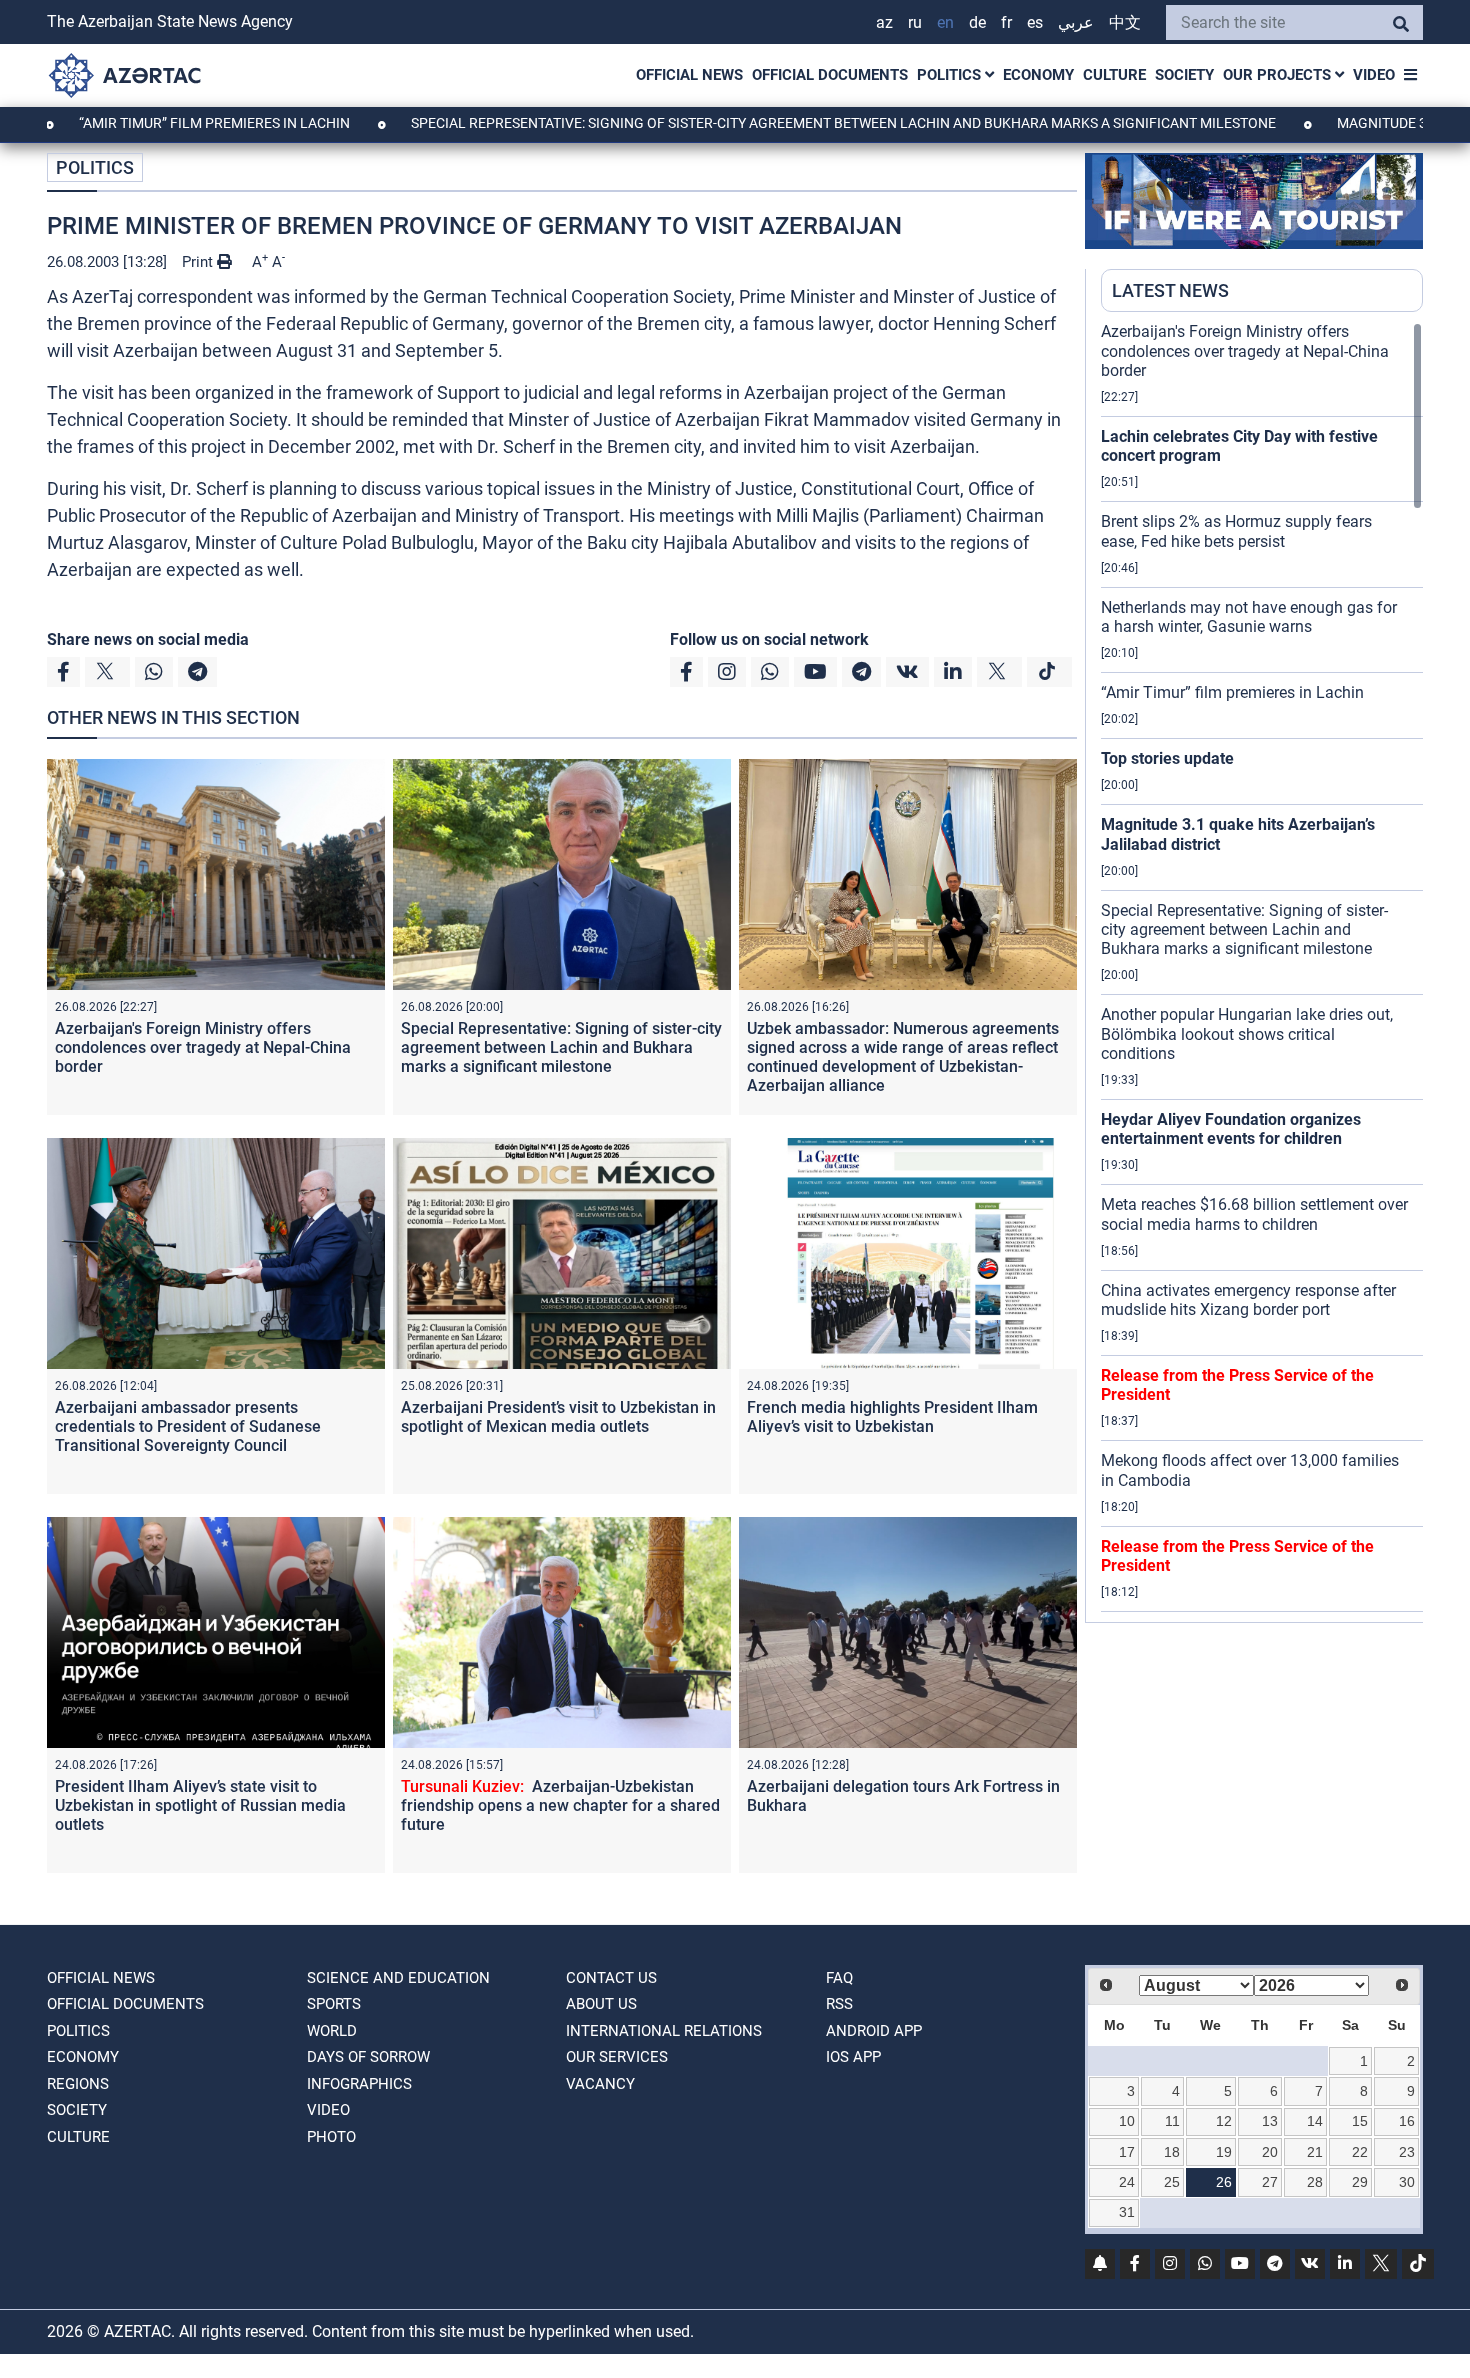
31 (1127, 2212)
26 (1224, 2182)
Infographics (359, 2084)
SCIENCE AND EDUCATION (398, 1978)
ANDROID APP (874, 2031)
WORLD (332, 2031)
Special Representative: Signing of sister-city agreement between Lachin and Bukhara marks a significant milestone (760, 123)
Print (199, 262)
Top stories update (1167, 758)
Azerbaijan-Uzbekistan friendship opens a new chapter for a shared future (560, 1805)
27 (1270, 2182)
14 (1315, 2121)
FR (1006, 22)
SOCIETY (1184, 75)
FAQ (839, 1978)
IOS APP (853, 2057)
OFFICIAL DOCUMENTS (830, 75)
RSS (839, 2004)
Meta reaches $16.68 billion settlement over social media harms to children (1254, 1214)
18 (1172, 2152)
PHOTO (331, 2137)
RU (915, 22)
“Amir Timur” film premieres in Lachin (1232, 692)
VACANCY (600, 2084)
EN (945, 22)
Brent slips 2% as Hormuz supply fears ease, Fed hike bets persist (1236, 531)
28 (1315, 2182)
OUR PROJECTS (1279, 75)
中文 (1125, 22)
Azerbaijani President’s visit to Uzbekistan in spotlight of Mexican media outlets (558, 1417)
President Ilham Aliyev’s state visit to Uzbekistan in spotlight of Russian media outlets (200, 1805)
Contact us (611, 1978)
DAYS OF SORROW (368, 2057)
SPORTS (334, 2004)
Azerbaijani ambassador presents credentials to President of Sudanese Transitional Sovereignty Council (188, 1426)
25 (1172, 2182)
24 (1127, 2182)
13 (1270, 2121)
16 (1407, 2121)
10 (1127, 2121)
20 (1270, 2152)
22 (1360, 2152)
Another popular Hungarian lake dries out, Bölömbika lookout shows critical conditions (1247, 1033)
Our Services (617, 2057)
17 (1127, 2152)
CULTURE (1114, 75)
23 (1407, 2152)
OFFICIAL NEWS (689, 75)
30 (1407, 2182)
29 (1360, 2182)
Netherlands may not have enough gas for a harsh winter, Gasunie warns (1249, 617)
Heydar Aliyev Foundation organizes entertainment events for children (1231, 1129)
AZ (884, 22)
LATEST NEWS (1170, 290)
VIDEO (1374, 75)
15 (1360, 2121)
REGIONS (78, 2084)
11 (1172, 2121)
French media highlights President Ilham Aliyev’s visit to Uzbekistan (892, 1417)
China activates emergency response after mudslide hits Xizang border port (1248, 1300)
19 (1224, 2152)
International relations (664, 2031)
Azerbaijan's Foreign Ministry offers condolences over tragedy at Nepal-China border (203, 1047)
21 (1315, 2152)
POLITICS (951, 75)
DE (977, 22)
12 (1224, 2121)
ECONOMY (1038, 75)
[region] (1262, 972)
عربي (1076, 22)
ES (1035, 22)
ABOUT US (601, 2004)
